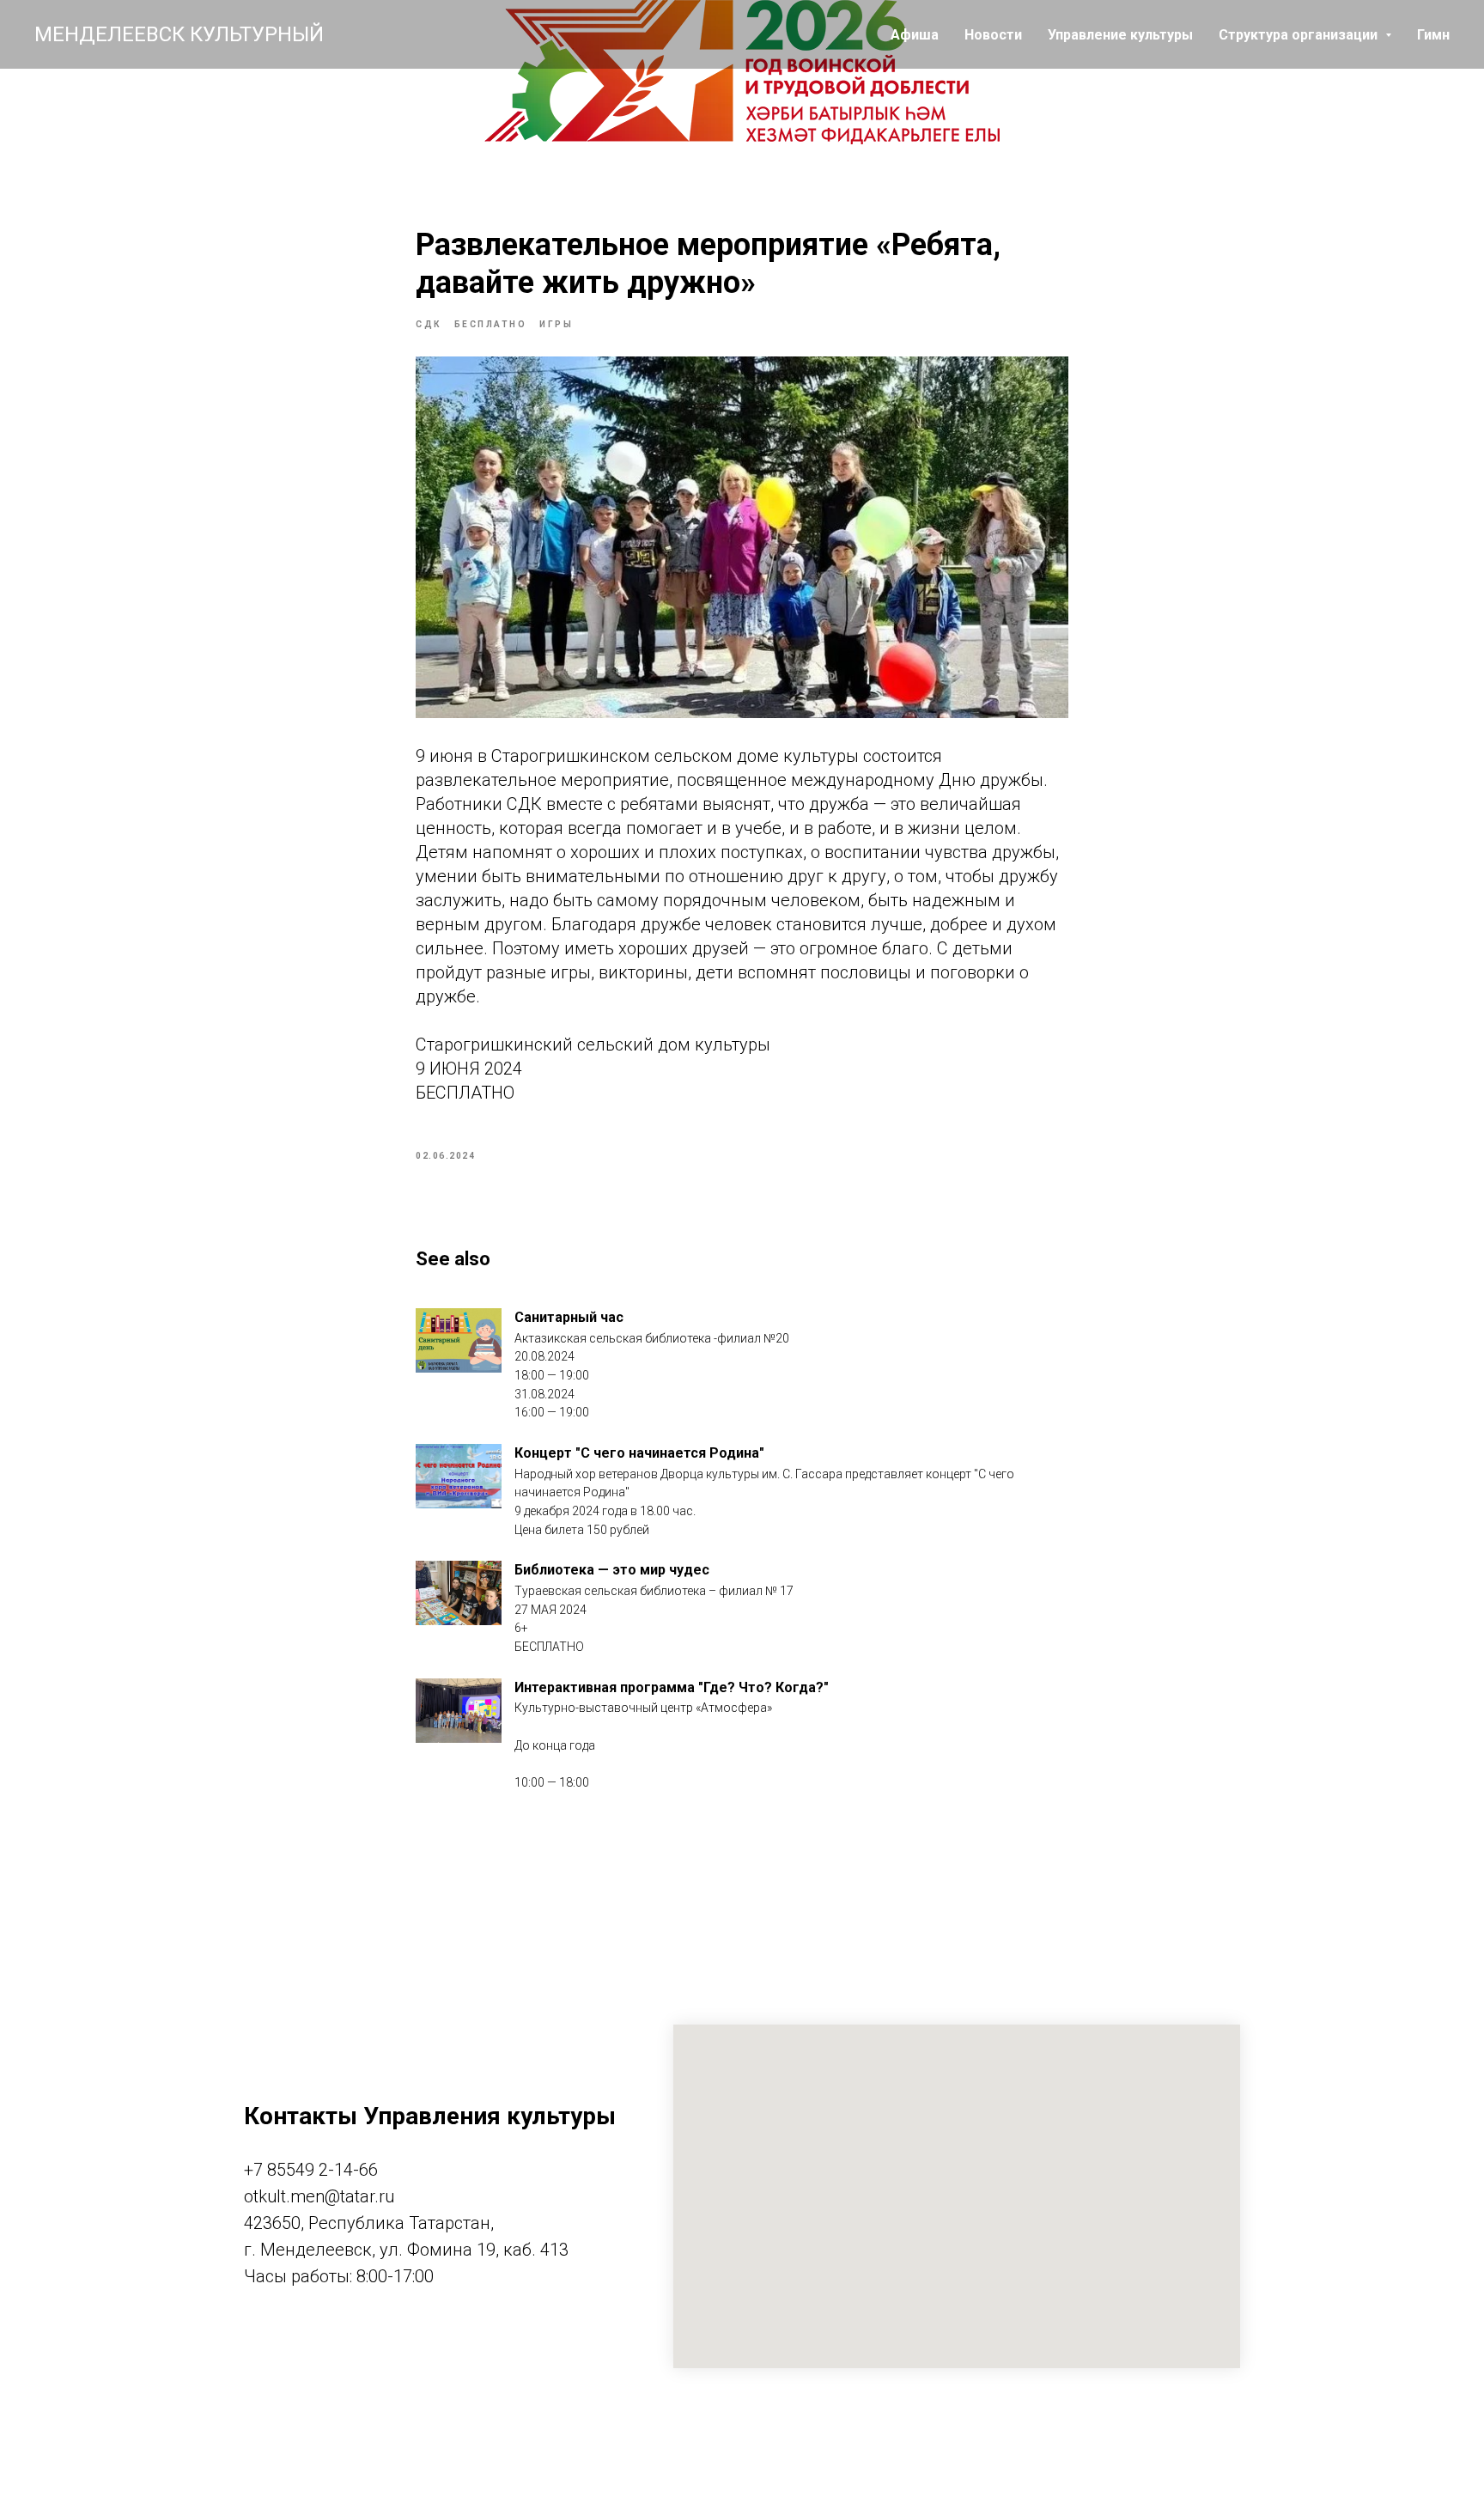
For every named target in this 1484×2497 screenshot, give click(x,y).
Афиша (915, 35)
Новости (993, 35)
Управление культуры (1120, 35)
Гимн (1433, 35)
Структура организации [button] (1300, 35)
